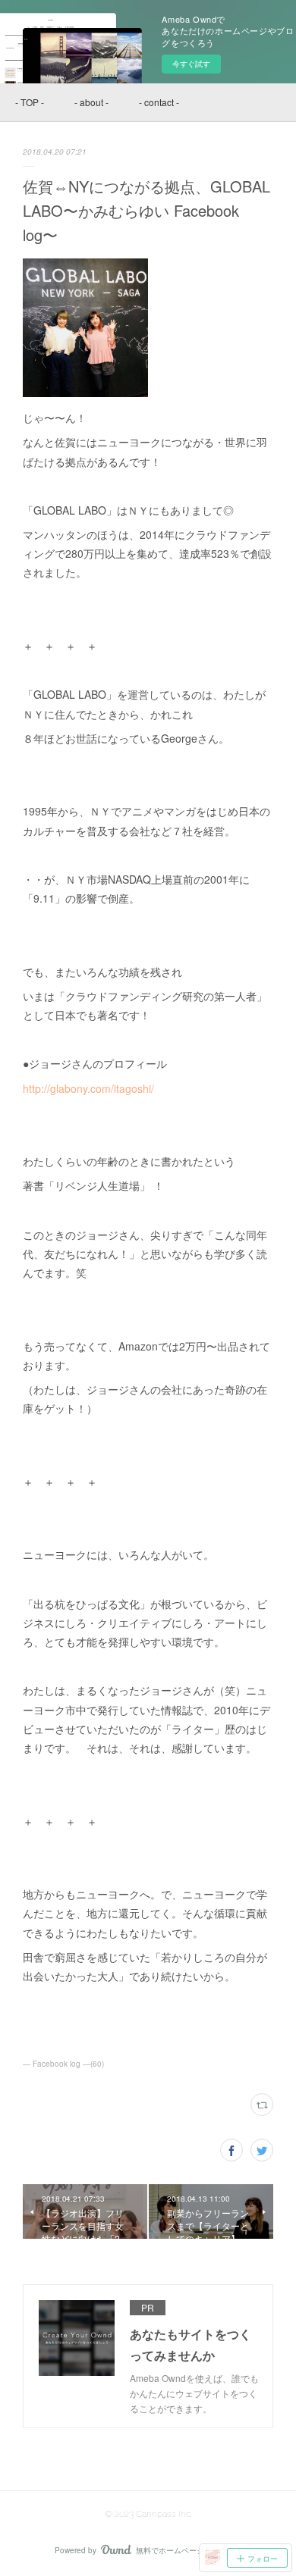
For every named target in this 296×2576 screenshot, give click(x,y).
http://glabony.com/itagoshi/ (88, 1088)
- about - (91, 102)
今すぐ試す (191, 64)
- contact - (159, 102)
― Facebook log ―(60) (63, 2064)
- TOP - (30, 102)
